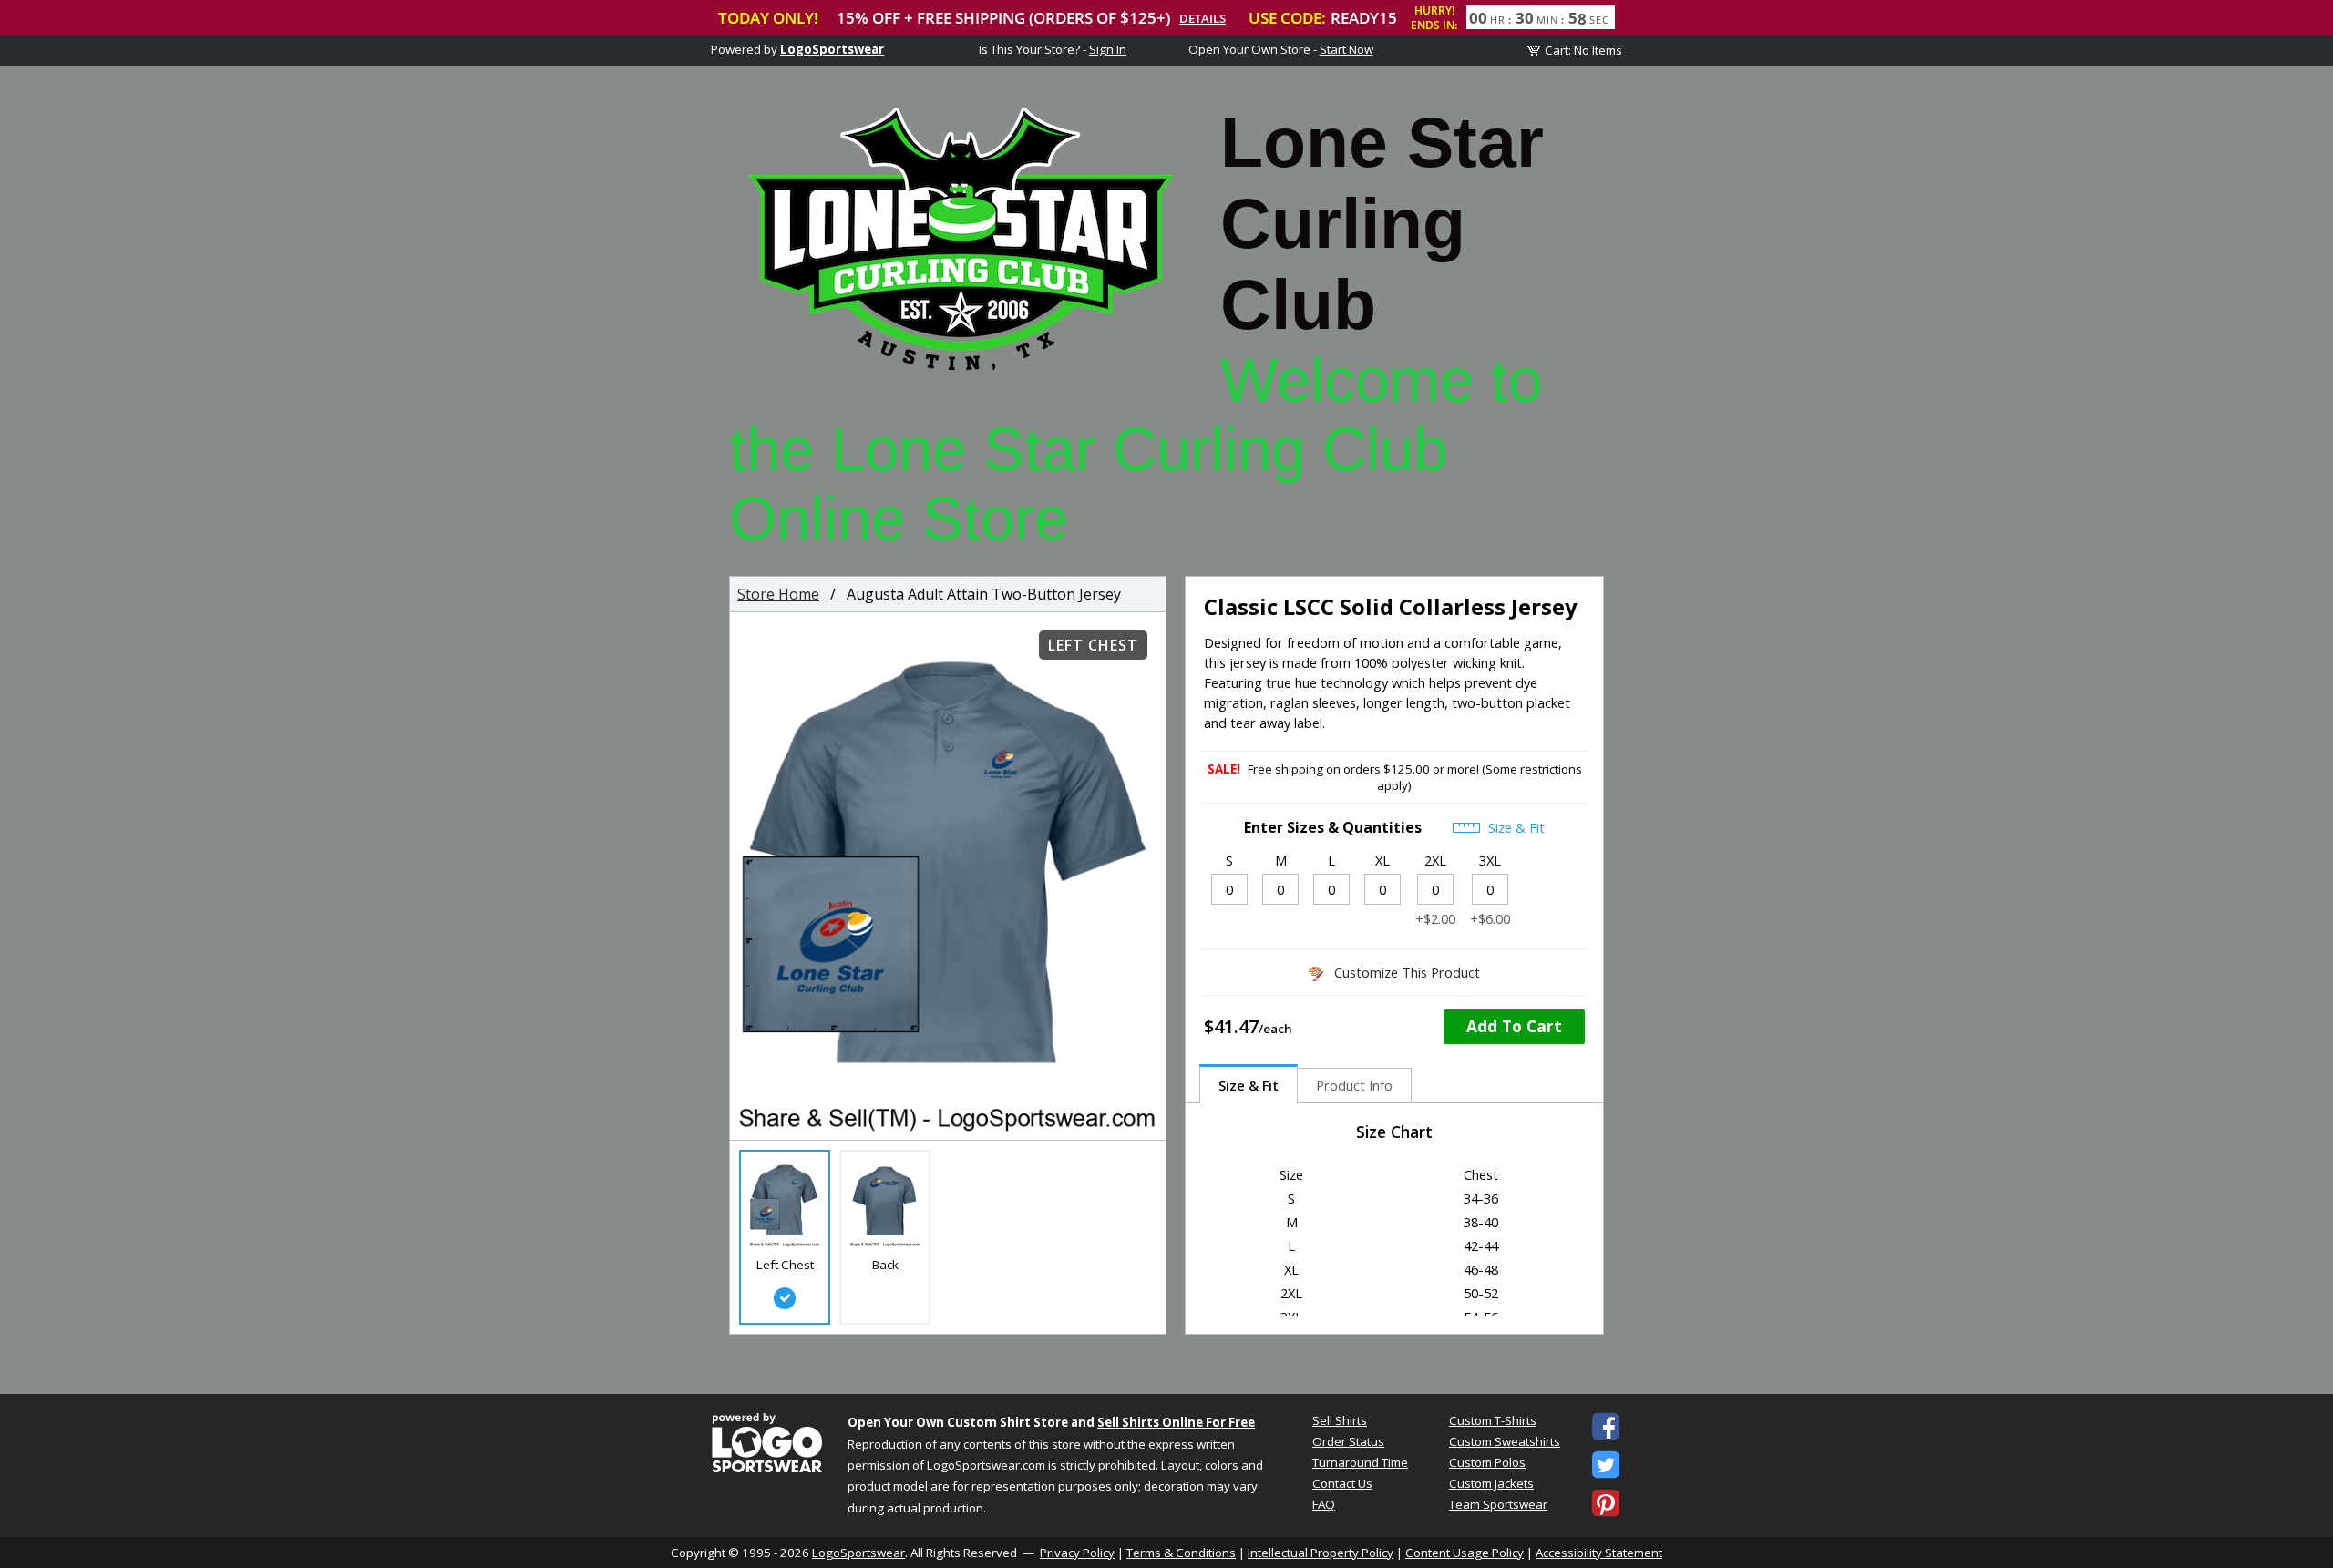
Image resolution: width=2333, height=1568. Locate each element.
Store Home (778, 594)
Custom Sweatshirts (1505, 1441)
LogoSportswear (832, 49)
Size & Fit (1515, 827)
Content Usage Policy (1465, 1553)
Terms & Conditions (1181, 1553)
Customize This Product (1407, 972)
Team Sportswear (1498, 1504)
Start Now (1346, 49)
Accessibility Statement (1599, 1553)
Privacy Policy (1077, 1553)
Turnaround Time (1360, 1462)
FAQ (1324, 1504)
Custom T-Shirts (1493, 1420)
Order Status (1348, 1441)
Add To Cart (1514, 1026)
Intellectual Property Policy (1321, 1553)
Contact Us (1342, 1483)
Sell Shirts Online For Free (1176, 1422)
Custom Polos (1487, 1462)
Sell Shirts (1340, 1420)
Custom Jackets (1491, 1483)
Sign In (1108, 49)
